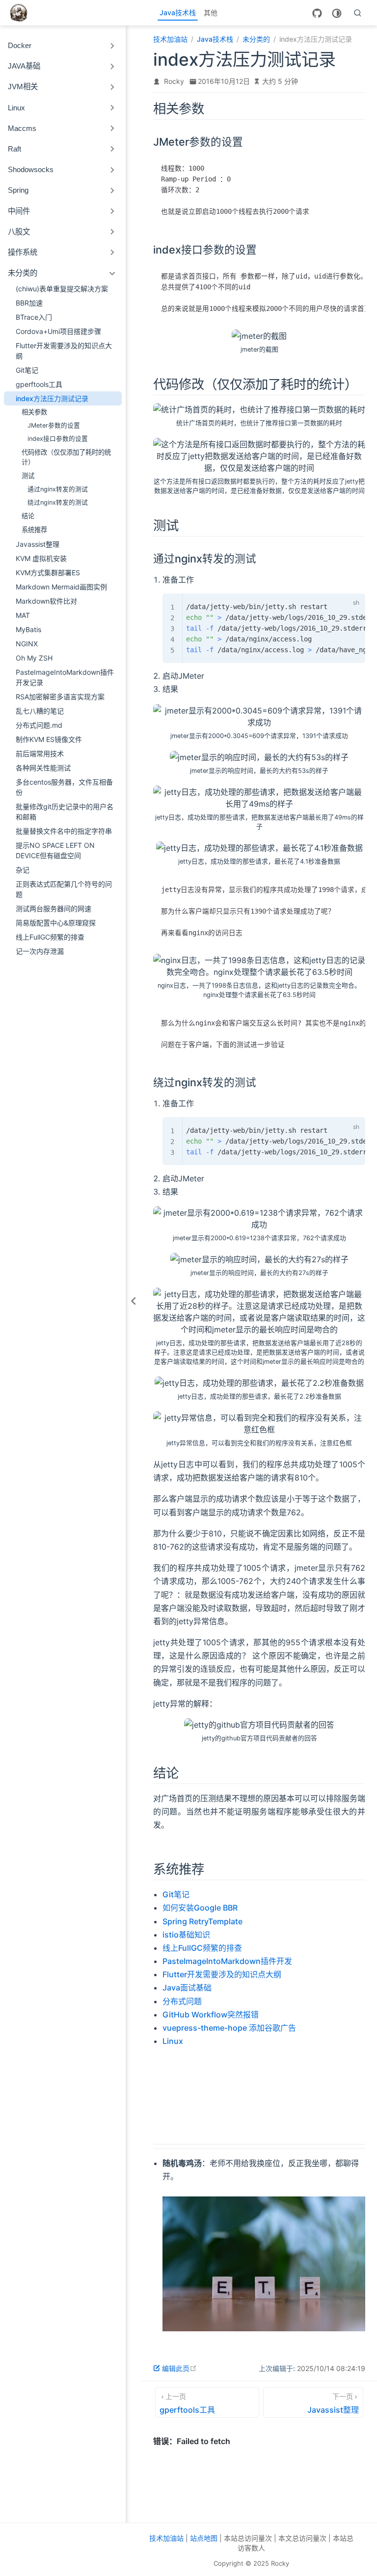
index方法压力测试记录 (52, 398)
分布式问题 (182, 2001)
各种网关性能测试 (43, 768)
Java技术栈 (178, 13)
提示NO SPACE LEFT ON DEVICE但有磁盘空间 (55, 850)
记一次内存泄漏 (40, 951)
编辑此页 (179, 2368)
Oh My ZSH (34, 658)
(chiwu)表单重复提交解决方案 (62, 289)
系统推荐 (34, 530)
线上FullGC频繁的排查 (50, 937)
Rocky (174, 81)
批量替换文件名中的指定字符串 (64, 831)
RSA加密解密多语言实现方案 (60, 697)
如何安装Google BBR (200, 1908)
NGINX (27, 644)
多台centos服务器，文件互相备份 (64, 787)
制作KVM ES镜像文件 (49, 739)
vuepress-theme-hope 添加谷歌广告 (229, 2028)
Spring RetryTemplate (202, 1921)
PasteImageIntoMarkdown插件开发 (227, 1961)
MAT (23, 615)
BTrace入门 (34, 317)
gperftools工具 (39, 384)
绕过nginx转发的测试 (58, 502)
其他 (211, 13)
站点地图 (204, 2538)
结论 (28, 516)
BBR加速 (29, 303)
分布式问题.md (39, 725)
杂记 (23, 870)
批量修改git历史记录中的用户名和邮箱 (65, 812)
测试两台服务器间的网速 (54, 908)
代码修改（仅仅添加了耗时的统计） (66, 457)
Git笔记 (27, 370)
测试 (28, 476)
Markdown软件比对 (46, 601)
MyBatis (28, 629)
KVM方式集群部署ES (48, 573)
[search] (358, 13)
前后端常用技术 (40, 753)
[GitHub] (317, 13)
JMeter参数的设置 (54, 425)
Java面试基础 (187, 1988)
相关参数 (34, 412)
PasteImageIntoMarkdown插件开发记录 (65, 677)
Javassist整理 (38, 544)
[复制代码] (336, 603)
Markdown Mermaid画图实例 (61, 587)
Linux (173, 2041)
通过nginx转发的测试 (58, 489)
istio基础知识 (186, 1935)
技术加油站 (166, 2538)
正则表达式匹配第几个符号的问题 (64, 889)
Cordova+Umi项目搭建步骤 (58, 331)
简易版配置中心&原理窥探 (56, 923)
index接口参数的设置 (58, 439)
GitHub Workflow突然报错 (211, 2015)
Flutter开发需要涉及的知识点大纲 (64, 351)
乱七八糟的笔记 (40, 711)
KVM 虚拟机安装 (41, 558)
